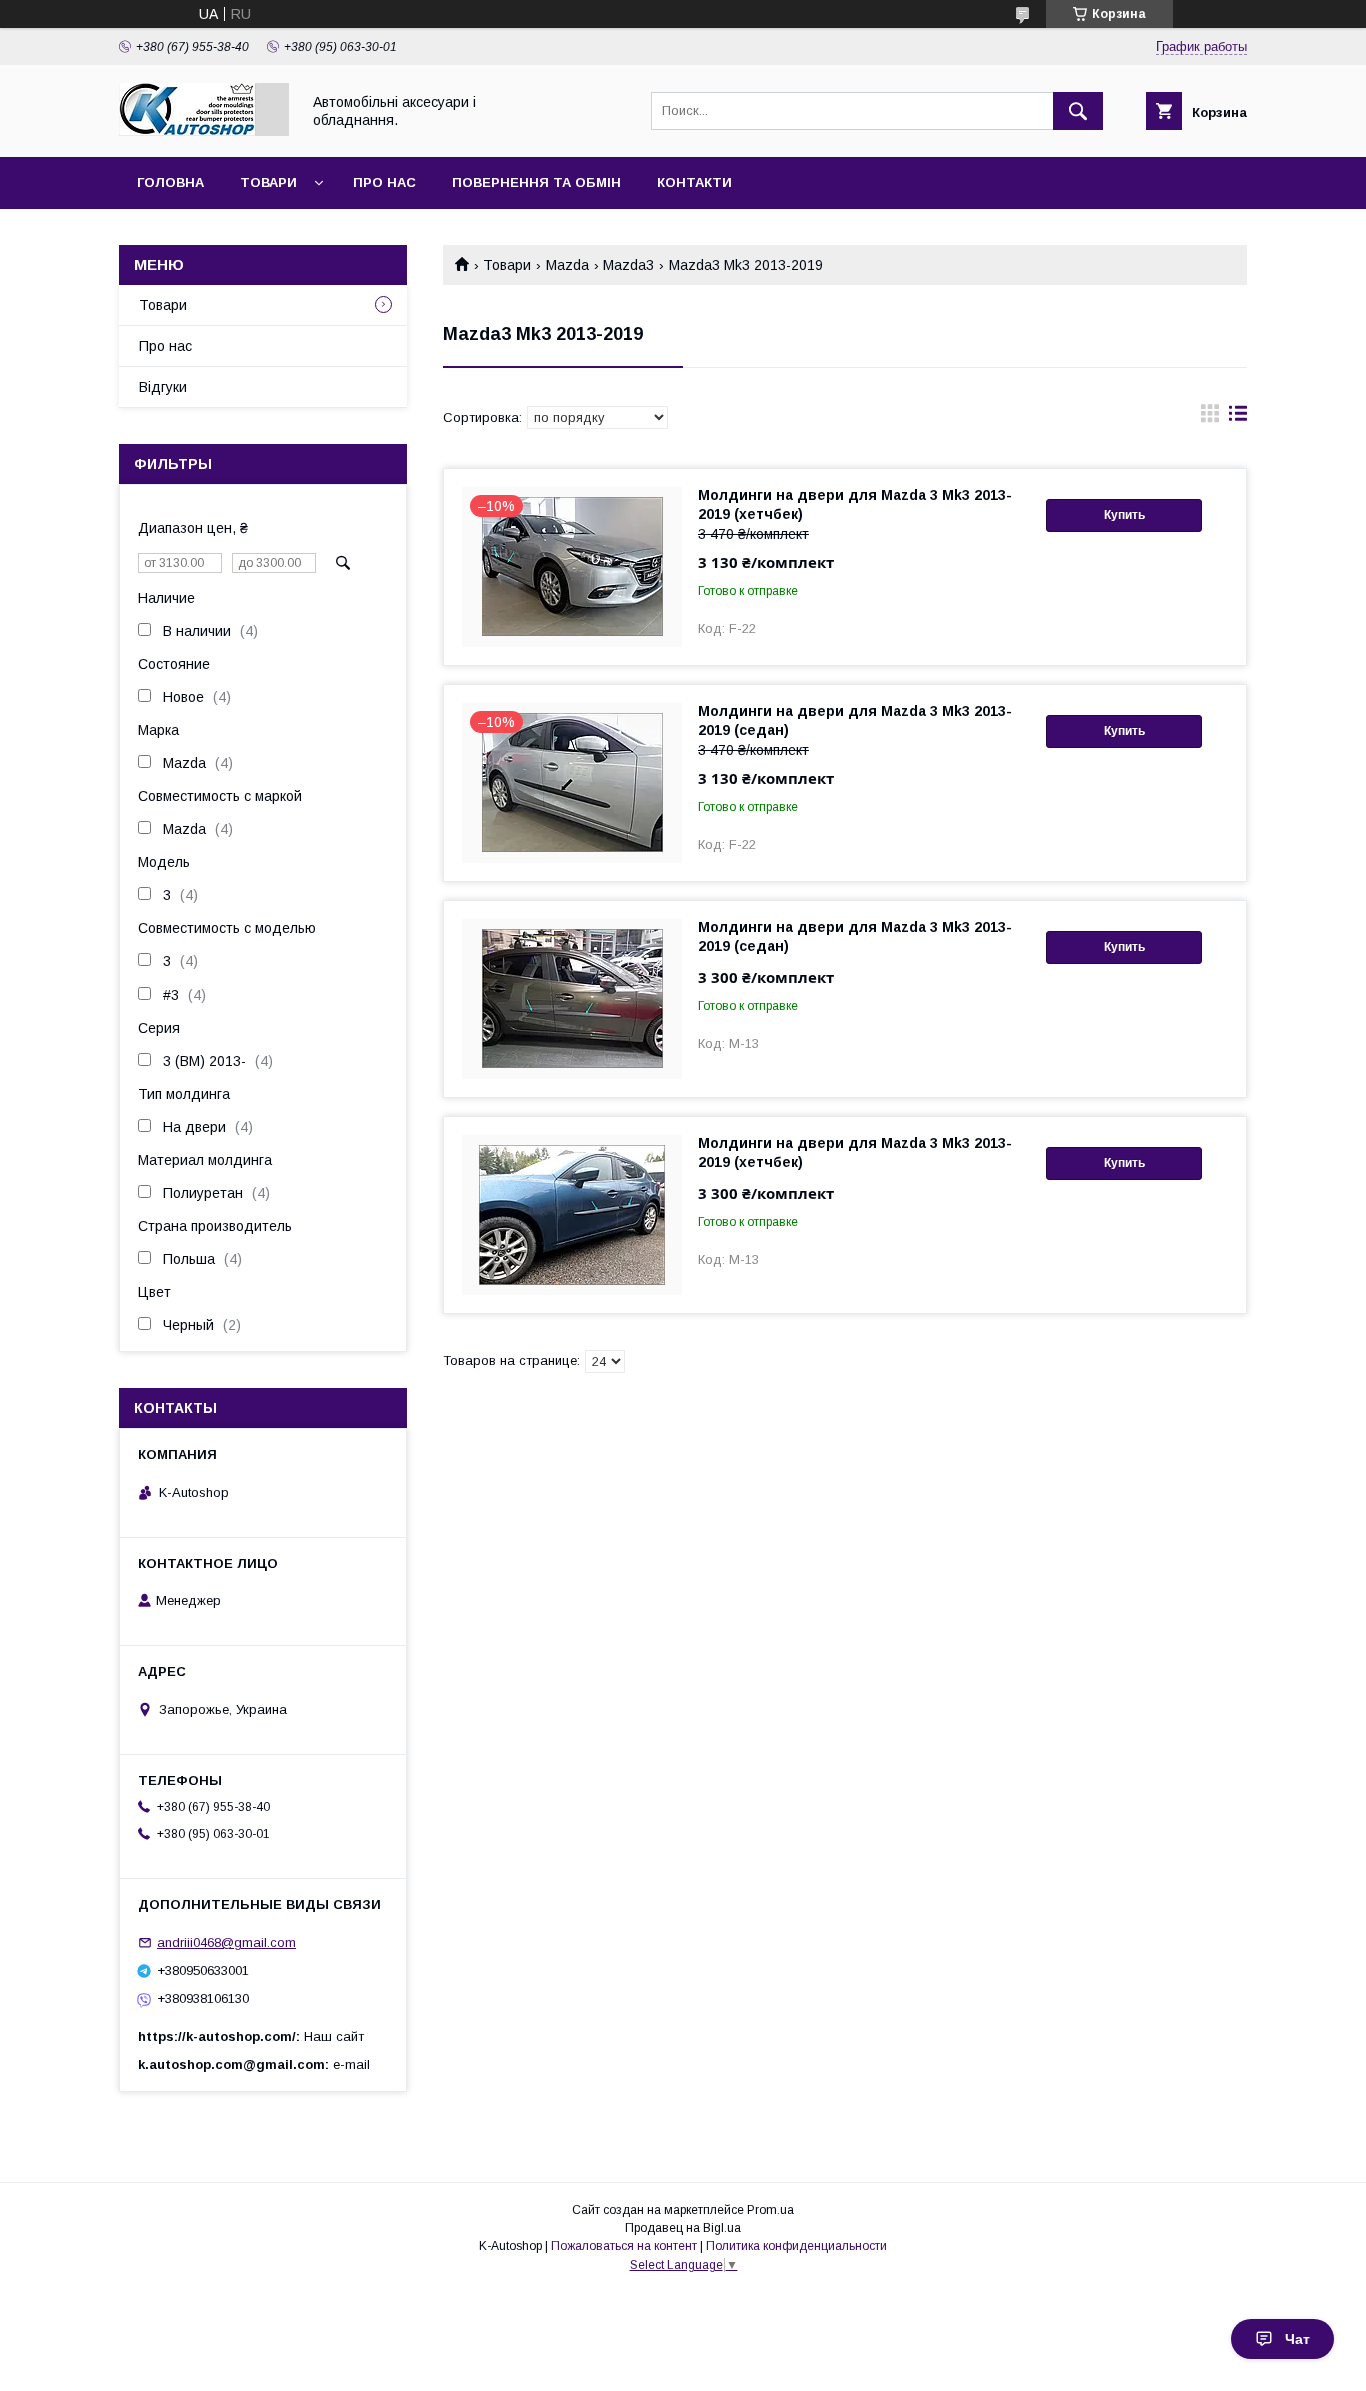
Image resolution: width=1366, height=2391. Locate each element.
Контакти (694, 182)
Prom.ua (770, 2210)
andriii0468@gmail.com (226, 1942)
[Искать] (1078, 111)
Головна (170, 182)
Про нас (384, 182)
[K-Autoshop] (204, 131)
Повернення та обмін (536, 182)
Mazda (567, 265)
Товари (268, 182)
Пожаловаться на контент (624, 2246)
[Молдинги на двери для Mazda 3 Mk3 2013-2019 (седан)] (572, 999)
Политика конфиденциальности (796, 2246)
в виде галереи (1210, 418)
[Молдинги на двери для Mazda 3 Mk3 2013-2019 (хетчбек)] (572, 1215)
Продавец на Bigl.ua (683, 2228)
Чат (1297, 2339)
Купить (1124, 515)
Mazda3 (628, 265)
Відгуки (163, 387)
